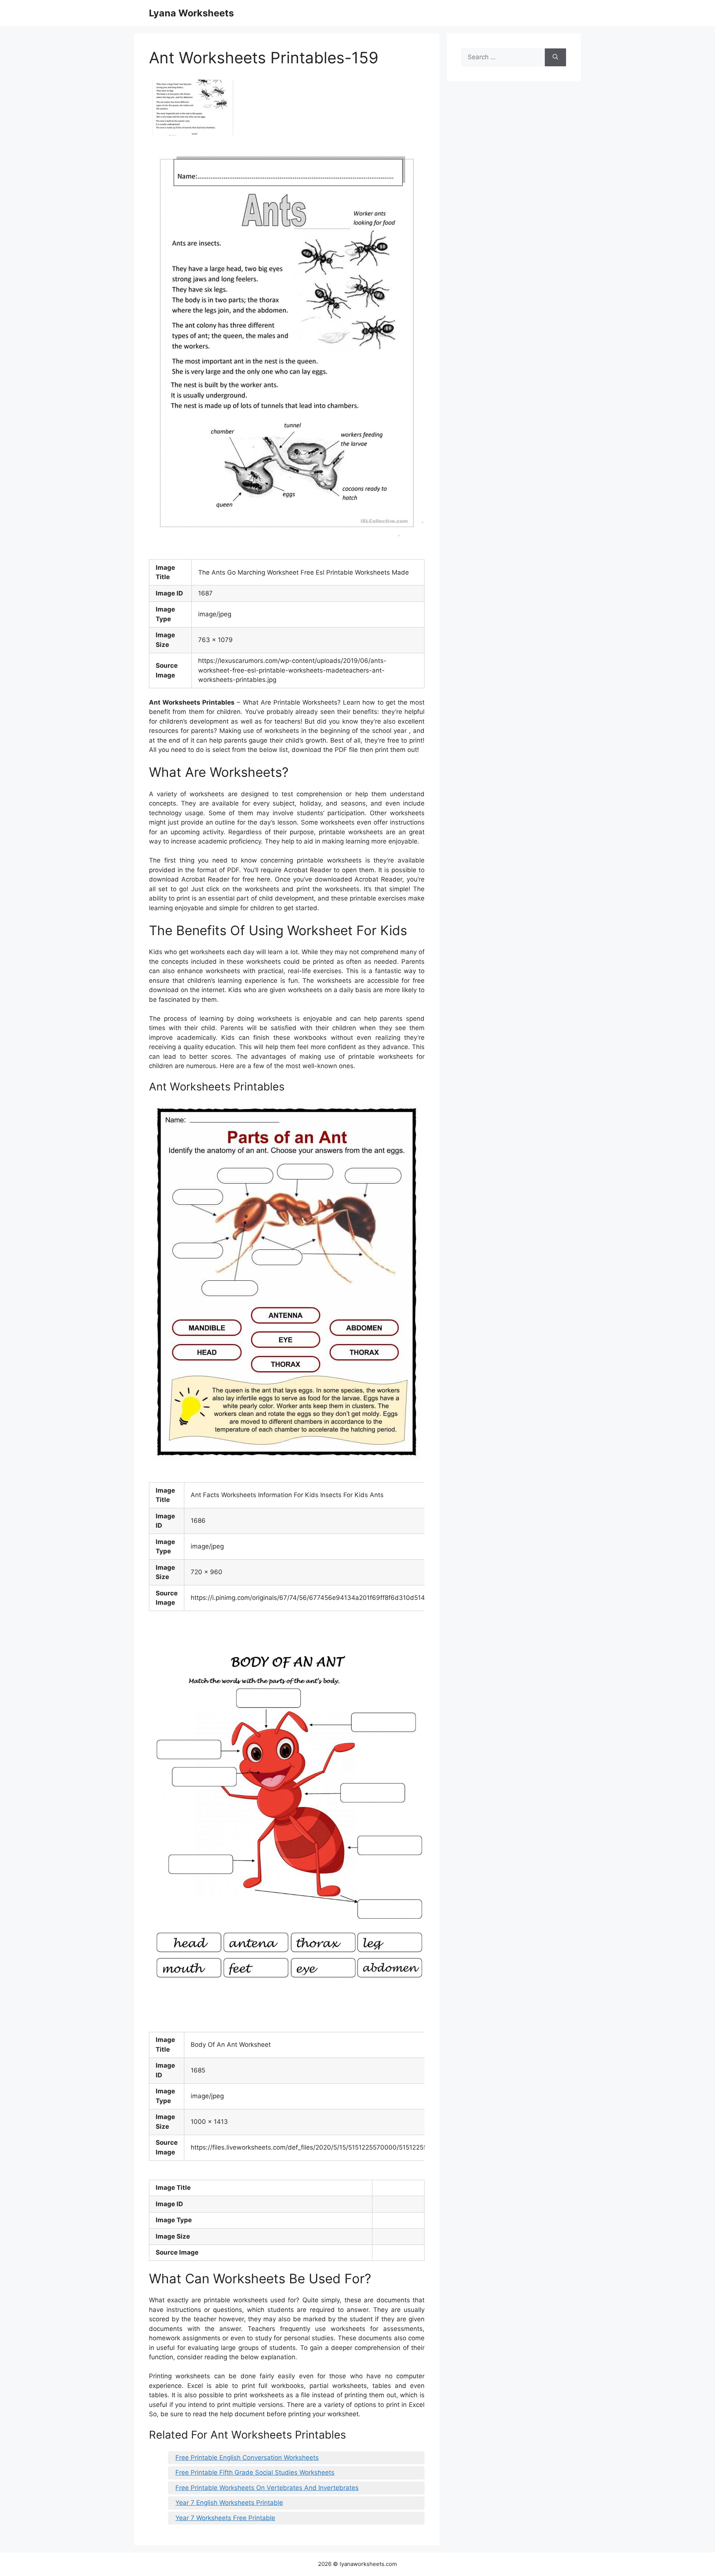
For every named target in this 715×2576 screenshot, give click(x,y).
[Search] (555, 57)
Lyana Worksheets (191, 13)
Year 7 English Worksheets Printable (229, 2503)
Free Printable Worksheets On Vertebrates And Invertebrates (267, 2488)
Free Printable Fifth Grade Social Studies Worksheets (255, 2472)
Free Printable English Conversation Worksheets (247, 2458)
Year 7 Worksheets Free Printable (225, 2518)
